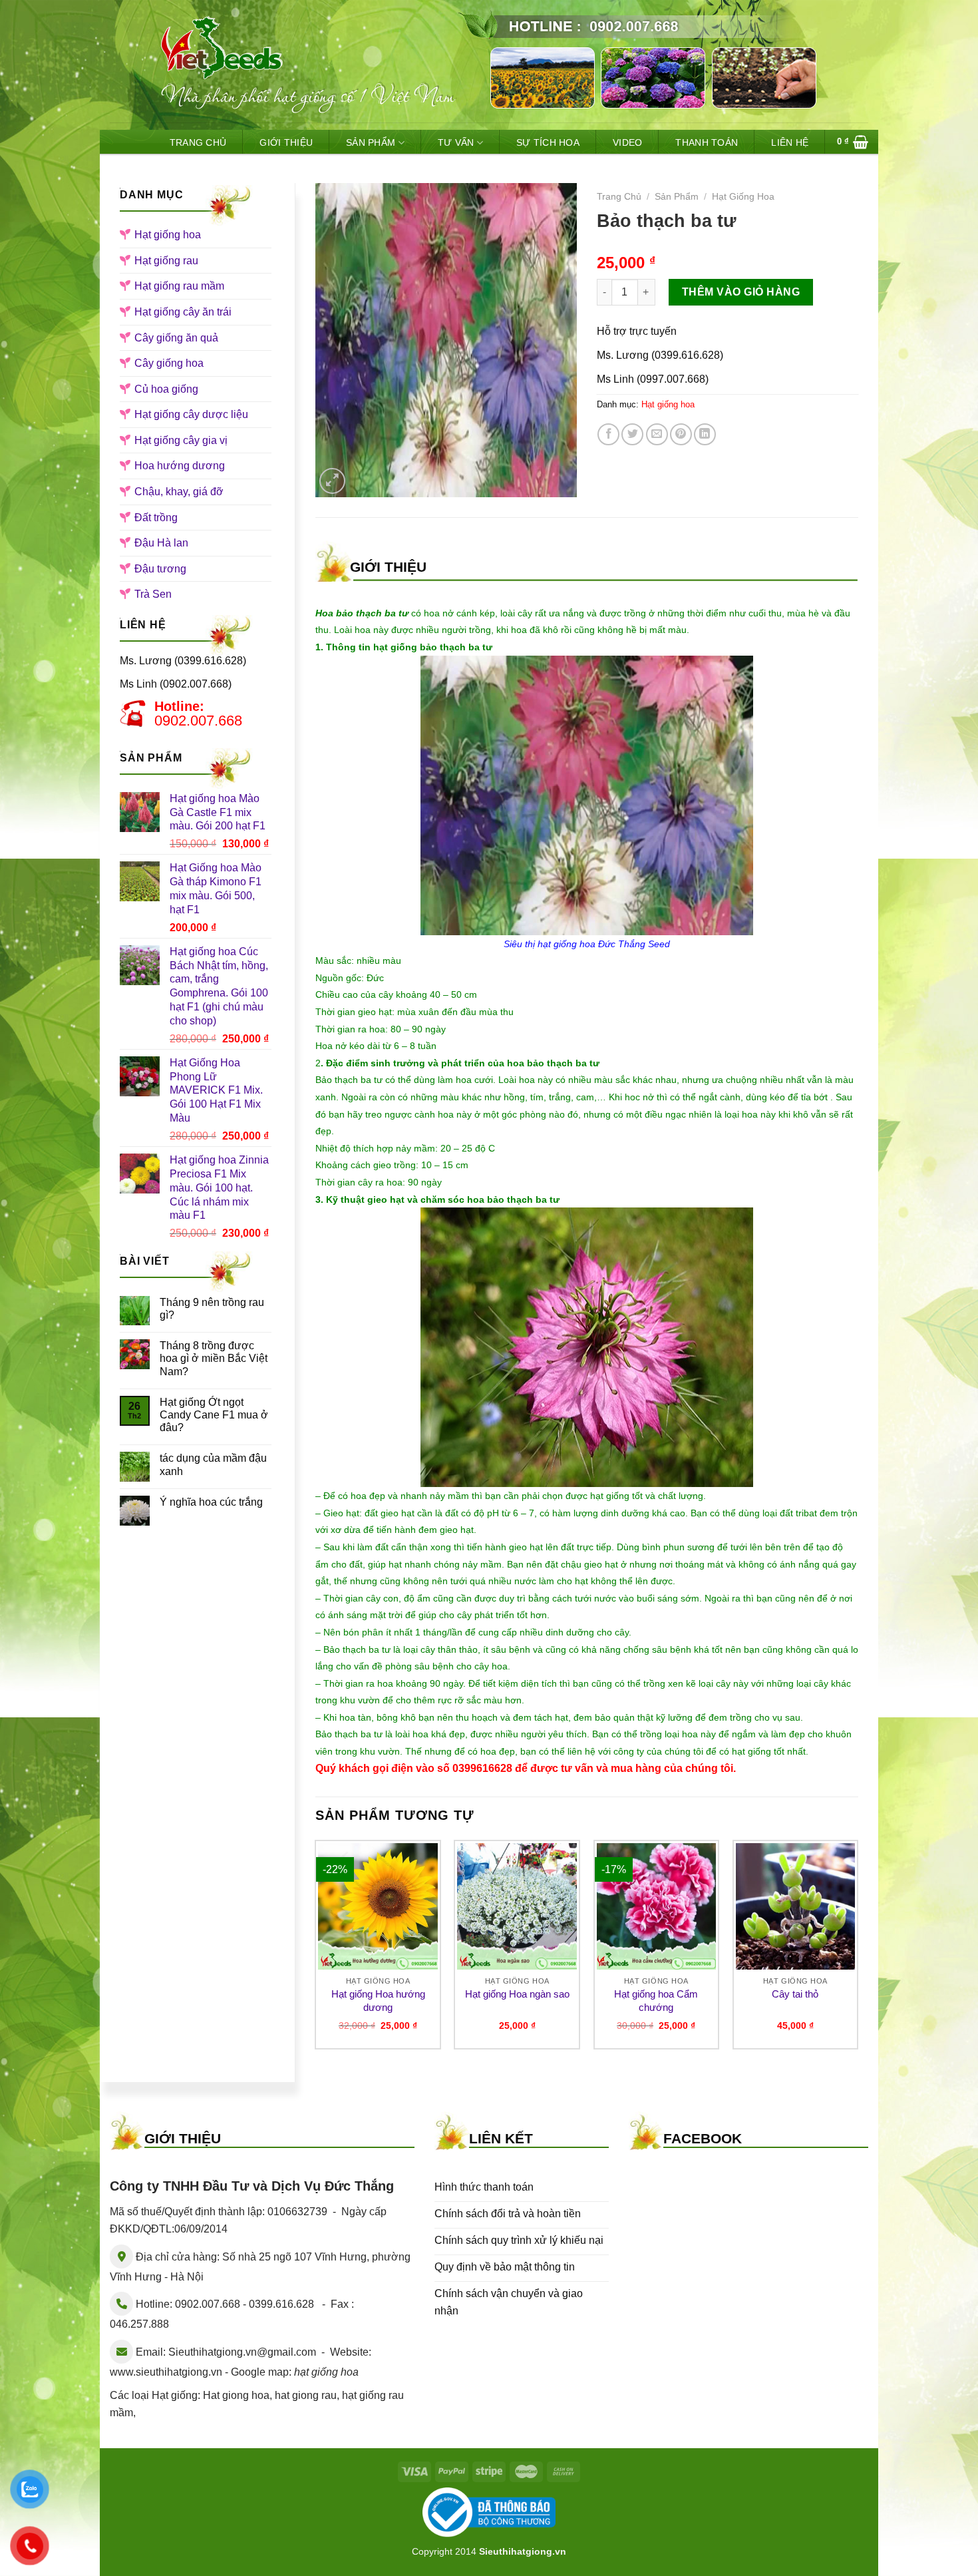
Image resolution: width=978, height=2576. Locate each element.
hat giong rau (306, 2395)
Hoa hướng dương (180, 466)
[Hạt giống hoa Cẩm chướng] (657, 1906)
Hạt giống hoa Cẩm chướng (656, 2001)
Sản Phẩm (371, 142)
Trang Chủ (198, 142)
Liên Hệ (790, 142)
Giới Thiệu (286, 142)
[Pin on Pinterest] (681, 434)
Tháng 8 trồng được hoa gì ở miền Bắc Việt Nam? (214, 1358)
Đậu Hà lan (161, 543)
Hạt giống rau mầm (179, 286)
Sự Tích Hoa (548, 142)
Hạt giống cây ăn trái (183, 312)
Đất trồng (156, 518)
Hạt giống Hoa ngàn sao (517, 1994)
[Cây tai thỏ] (796, 1906)
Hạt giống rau (166, 261)
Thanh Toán (707, 142)
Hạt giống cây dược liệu (191, 414)
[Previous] (316, 1950)
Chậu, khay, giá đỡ (179, 492)
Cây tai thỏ (795, 1994)
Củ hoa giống (166, 389)
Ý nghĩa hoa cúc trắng (211, 1502)
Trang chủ (619, 197)
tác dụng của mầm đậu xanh (213, 1464)
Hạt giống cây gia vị (181, 440)
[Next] (858, 1950)
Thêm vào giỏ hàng (741, 292)
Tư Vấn (456, 142)
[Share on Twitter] (632, 434)
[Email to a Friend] (657, 434)
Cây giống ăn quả (176, 338)
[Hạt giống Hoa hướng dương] (378, 1906)
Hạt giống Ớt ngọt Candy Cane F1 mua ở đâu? (214, 1415)
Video (627, 142)
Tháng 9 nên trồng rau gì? (212, 1309)
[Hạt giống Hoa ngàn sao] (517, 1906)
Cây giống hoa (169, 363)
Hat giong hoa (236, 2395)
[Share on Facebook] (608, 434)
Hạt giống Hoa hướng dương (378, 2001)
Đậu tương (160, 569)
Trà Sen (153, 594)
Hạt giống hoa (168, 235)
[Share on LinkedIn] (705, 434)
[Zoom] (332, 481)
